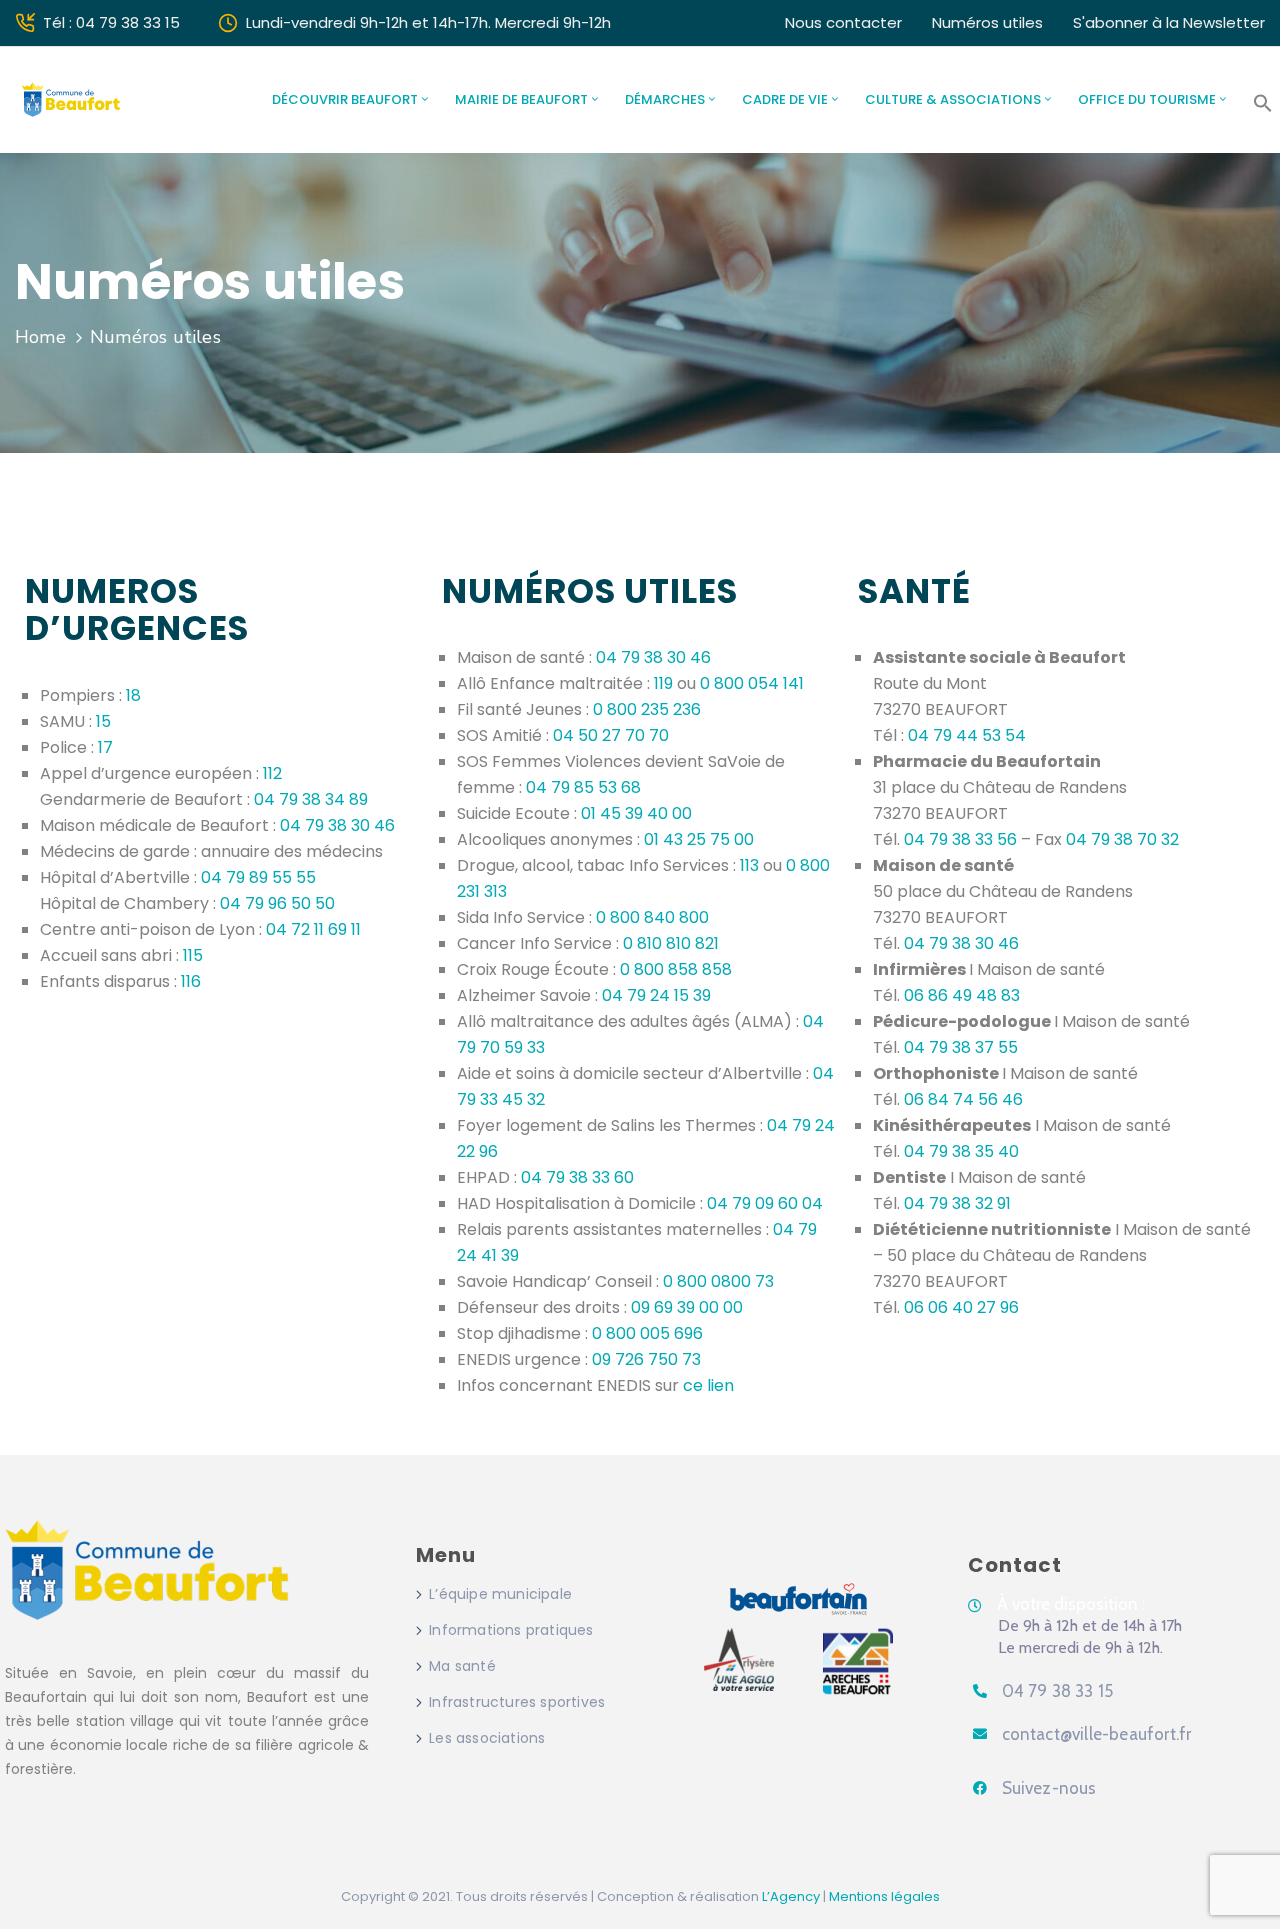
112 (272, 773)
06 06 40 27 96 (961, 1307)
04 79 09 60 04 (765, 1203)
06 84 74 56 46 (963, 1099)
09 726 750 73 (646, 1359)
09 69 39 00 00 (687, 1307)
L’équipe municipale (500, 1594)
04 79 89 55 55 (258, 877)
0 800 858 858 (676, 969)
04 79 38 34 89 (311, 799)
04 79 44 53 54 (967, 735)
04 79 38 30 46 (337, 825)
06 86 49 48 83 (962, 995)
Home (40, 337)
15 (103, 721)
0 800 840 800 (652, 917)
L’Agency (791, 1896)
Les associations (487, 1738)
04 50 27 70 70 (611, 735)
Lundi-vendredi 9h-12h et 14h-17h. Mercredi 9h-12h (428, 22)
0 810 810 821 (671, 943)
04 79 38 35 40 (961, 1151)
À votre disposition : (1071, 1604)
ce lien (708, 1385)
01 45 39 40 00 (636, 813)
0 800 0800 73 (718, 1281)
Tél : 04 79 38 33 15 (111, 22)
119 (663, 683)
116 (191, 981)
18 (133, 695)
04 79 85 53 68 (583, 787)
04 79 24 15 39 (656, 995)
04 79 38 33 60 (577, 1177)
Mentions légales (884, 1896)
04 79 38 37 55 (961, 1047)
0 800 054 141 (752, 683)
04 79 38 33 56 (960, 839)
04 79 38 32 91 (957, 1203)
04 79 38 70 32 (1122, 839)
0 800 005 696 (647, 1333)
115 (193, 955)
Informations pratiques (511, 1630)
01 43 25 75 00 (699, 839)
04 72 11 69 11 (313, 929)
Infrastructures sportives (517, 1702)
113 (749, 865)
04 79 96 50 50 (277, 903)
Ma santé (462, 1666)
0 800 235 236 (647, 709)
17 (105, 747)
